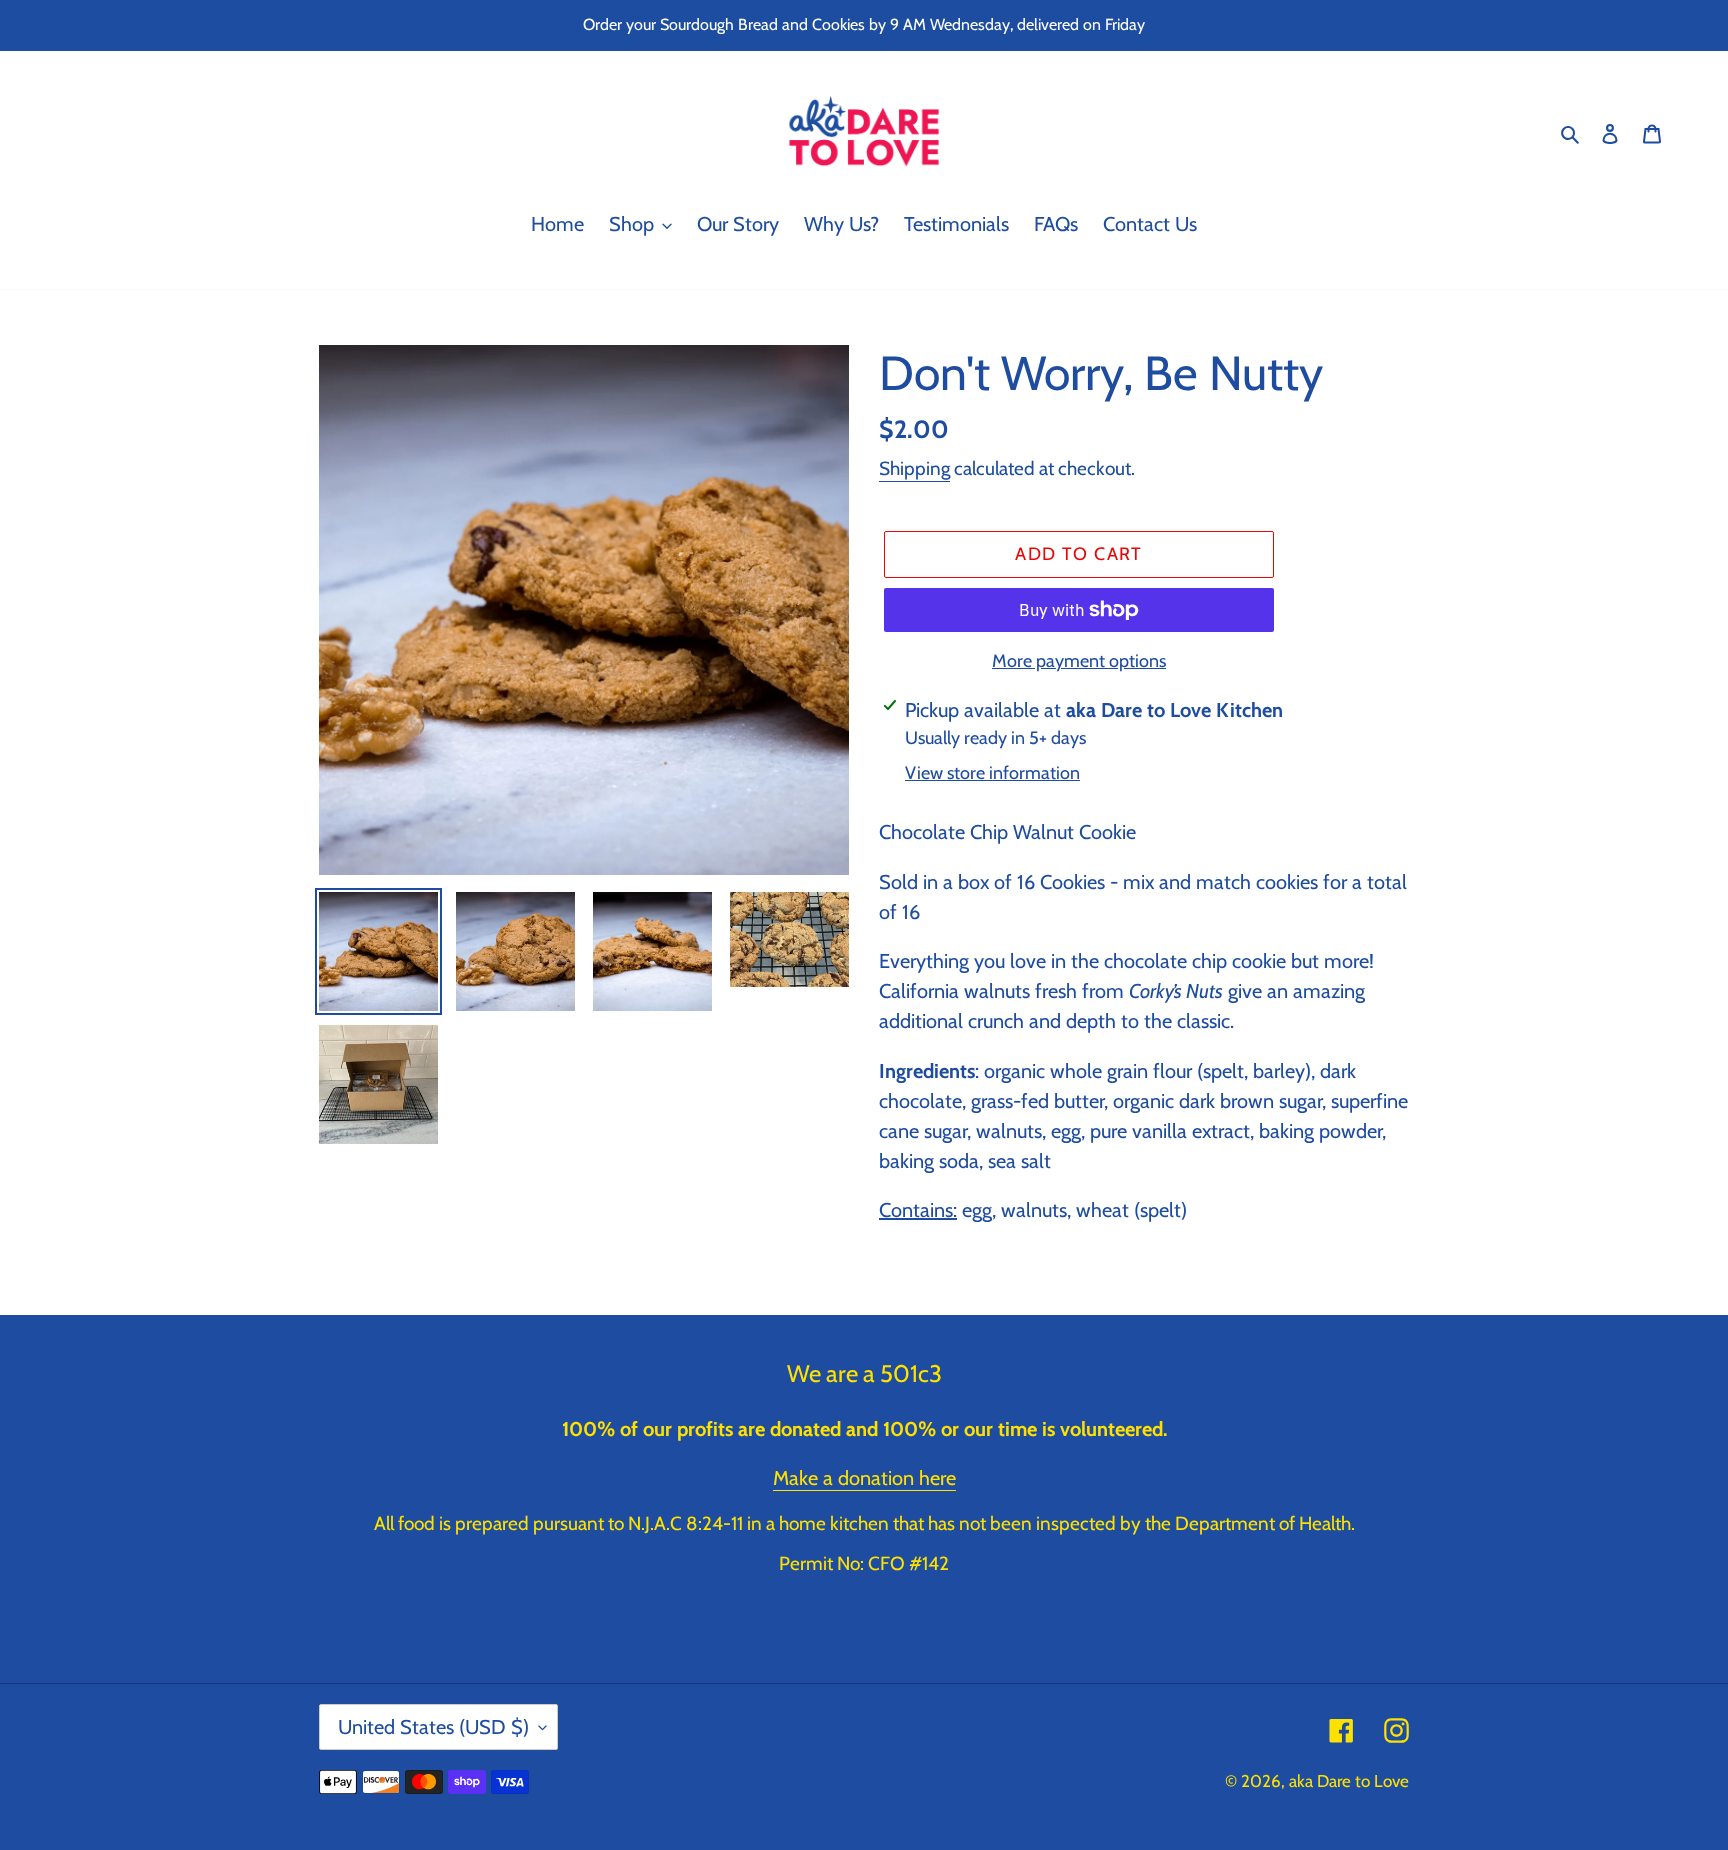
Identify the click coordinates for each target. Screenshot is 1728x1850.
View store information (992, 773)
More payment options (1079, 661)
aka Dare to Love (1349, 1781)
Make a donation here (864, 1478)
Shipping (914, 468)
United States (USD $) (433, 1727)
